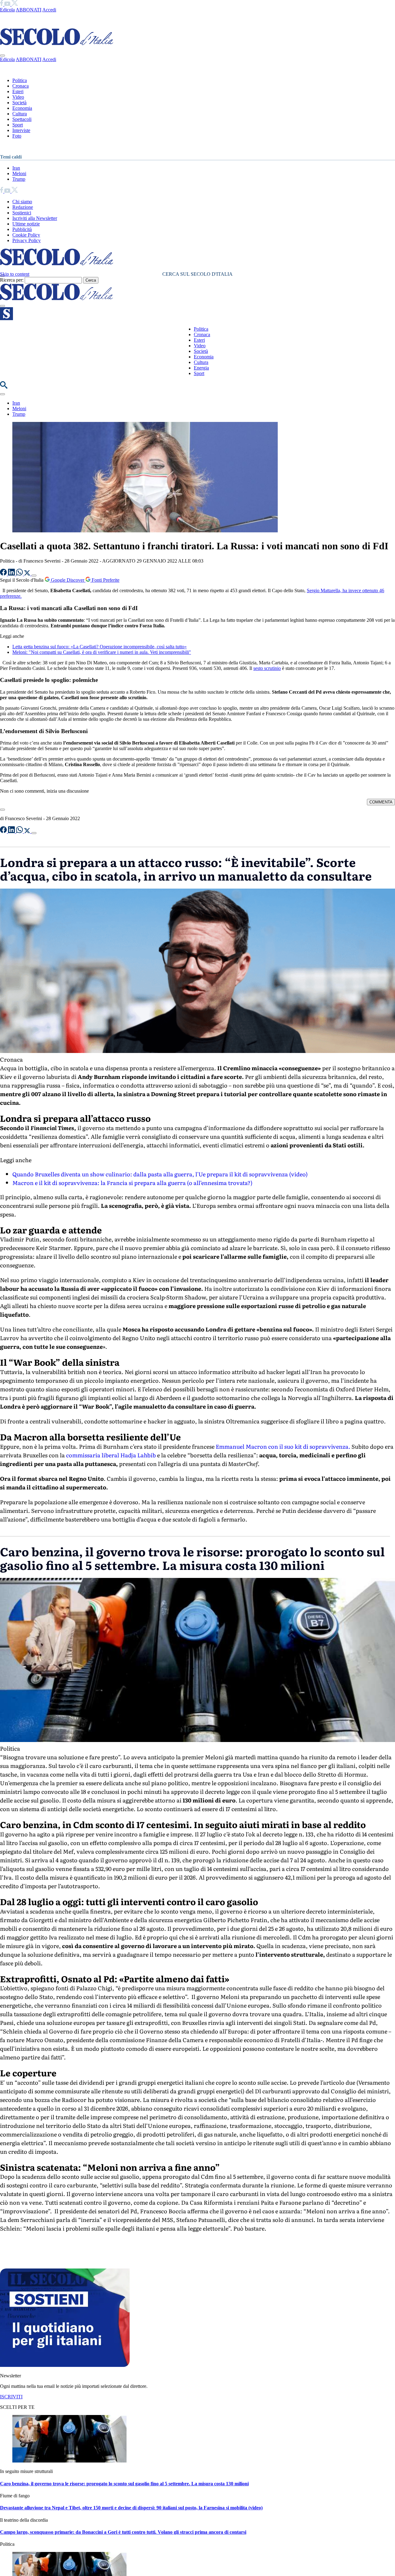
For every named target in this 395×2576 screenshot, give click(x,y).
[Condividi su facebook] (4, 574)
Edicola (7, 10)
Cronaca (21, 86)
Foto (17, 136)
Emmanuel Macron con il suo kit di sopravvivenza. (283, 1446)
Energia (201, 368)
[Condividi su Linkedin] (12, 574)
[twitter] (15, 4)
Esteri (18, 91)
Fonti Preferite (105, 580)
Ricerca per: (12, 280)
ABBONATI (29, 10)
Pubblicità (22, 229)
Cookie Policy (26, 235)
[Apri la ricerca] (4, 387)
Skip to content (15, 274)
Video (18, 97)
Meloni (19, 173)
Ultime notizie (26, 224)
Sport (18, 125)
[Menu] (2, 306)
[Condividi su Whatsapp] (20, 574)
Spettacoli (22, 119)
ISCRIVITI (11, 2397)
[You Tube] (8, 4)
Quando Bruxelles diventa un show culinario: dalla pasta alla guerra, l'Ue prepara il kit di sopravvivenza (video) (160, 1174)
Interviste (21, 130)
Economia (22, 108)
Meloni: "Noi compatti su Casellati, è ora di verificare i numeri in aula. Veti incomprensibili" (102, 652)
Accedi (49, 10)
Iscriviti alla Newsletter (35, 218)
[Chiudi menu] (2, 56)
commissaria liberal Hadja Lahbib (111, 1455)
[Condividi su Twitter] (28, 574)
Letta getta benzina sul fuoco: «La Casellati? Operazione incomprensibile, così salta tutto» (100, 647)
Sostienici (22, 213)
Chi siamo (22, 202)
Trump (19, 179)
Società (19, 103)
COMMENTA (381, 802)
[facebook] (2, 4)
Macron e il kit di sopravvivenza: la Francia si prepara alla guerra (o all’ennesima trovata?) (132, 1183)
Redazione (23, 207)
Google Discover (68, 580)
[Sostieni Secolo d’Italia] (65, 2365)
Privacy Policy (27, 240)
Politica (20, 80)
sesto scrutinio (267, 668)
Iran (16, 168)
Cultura (20, 114)
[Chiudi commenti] (2, 810)
